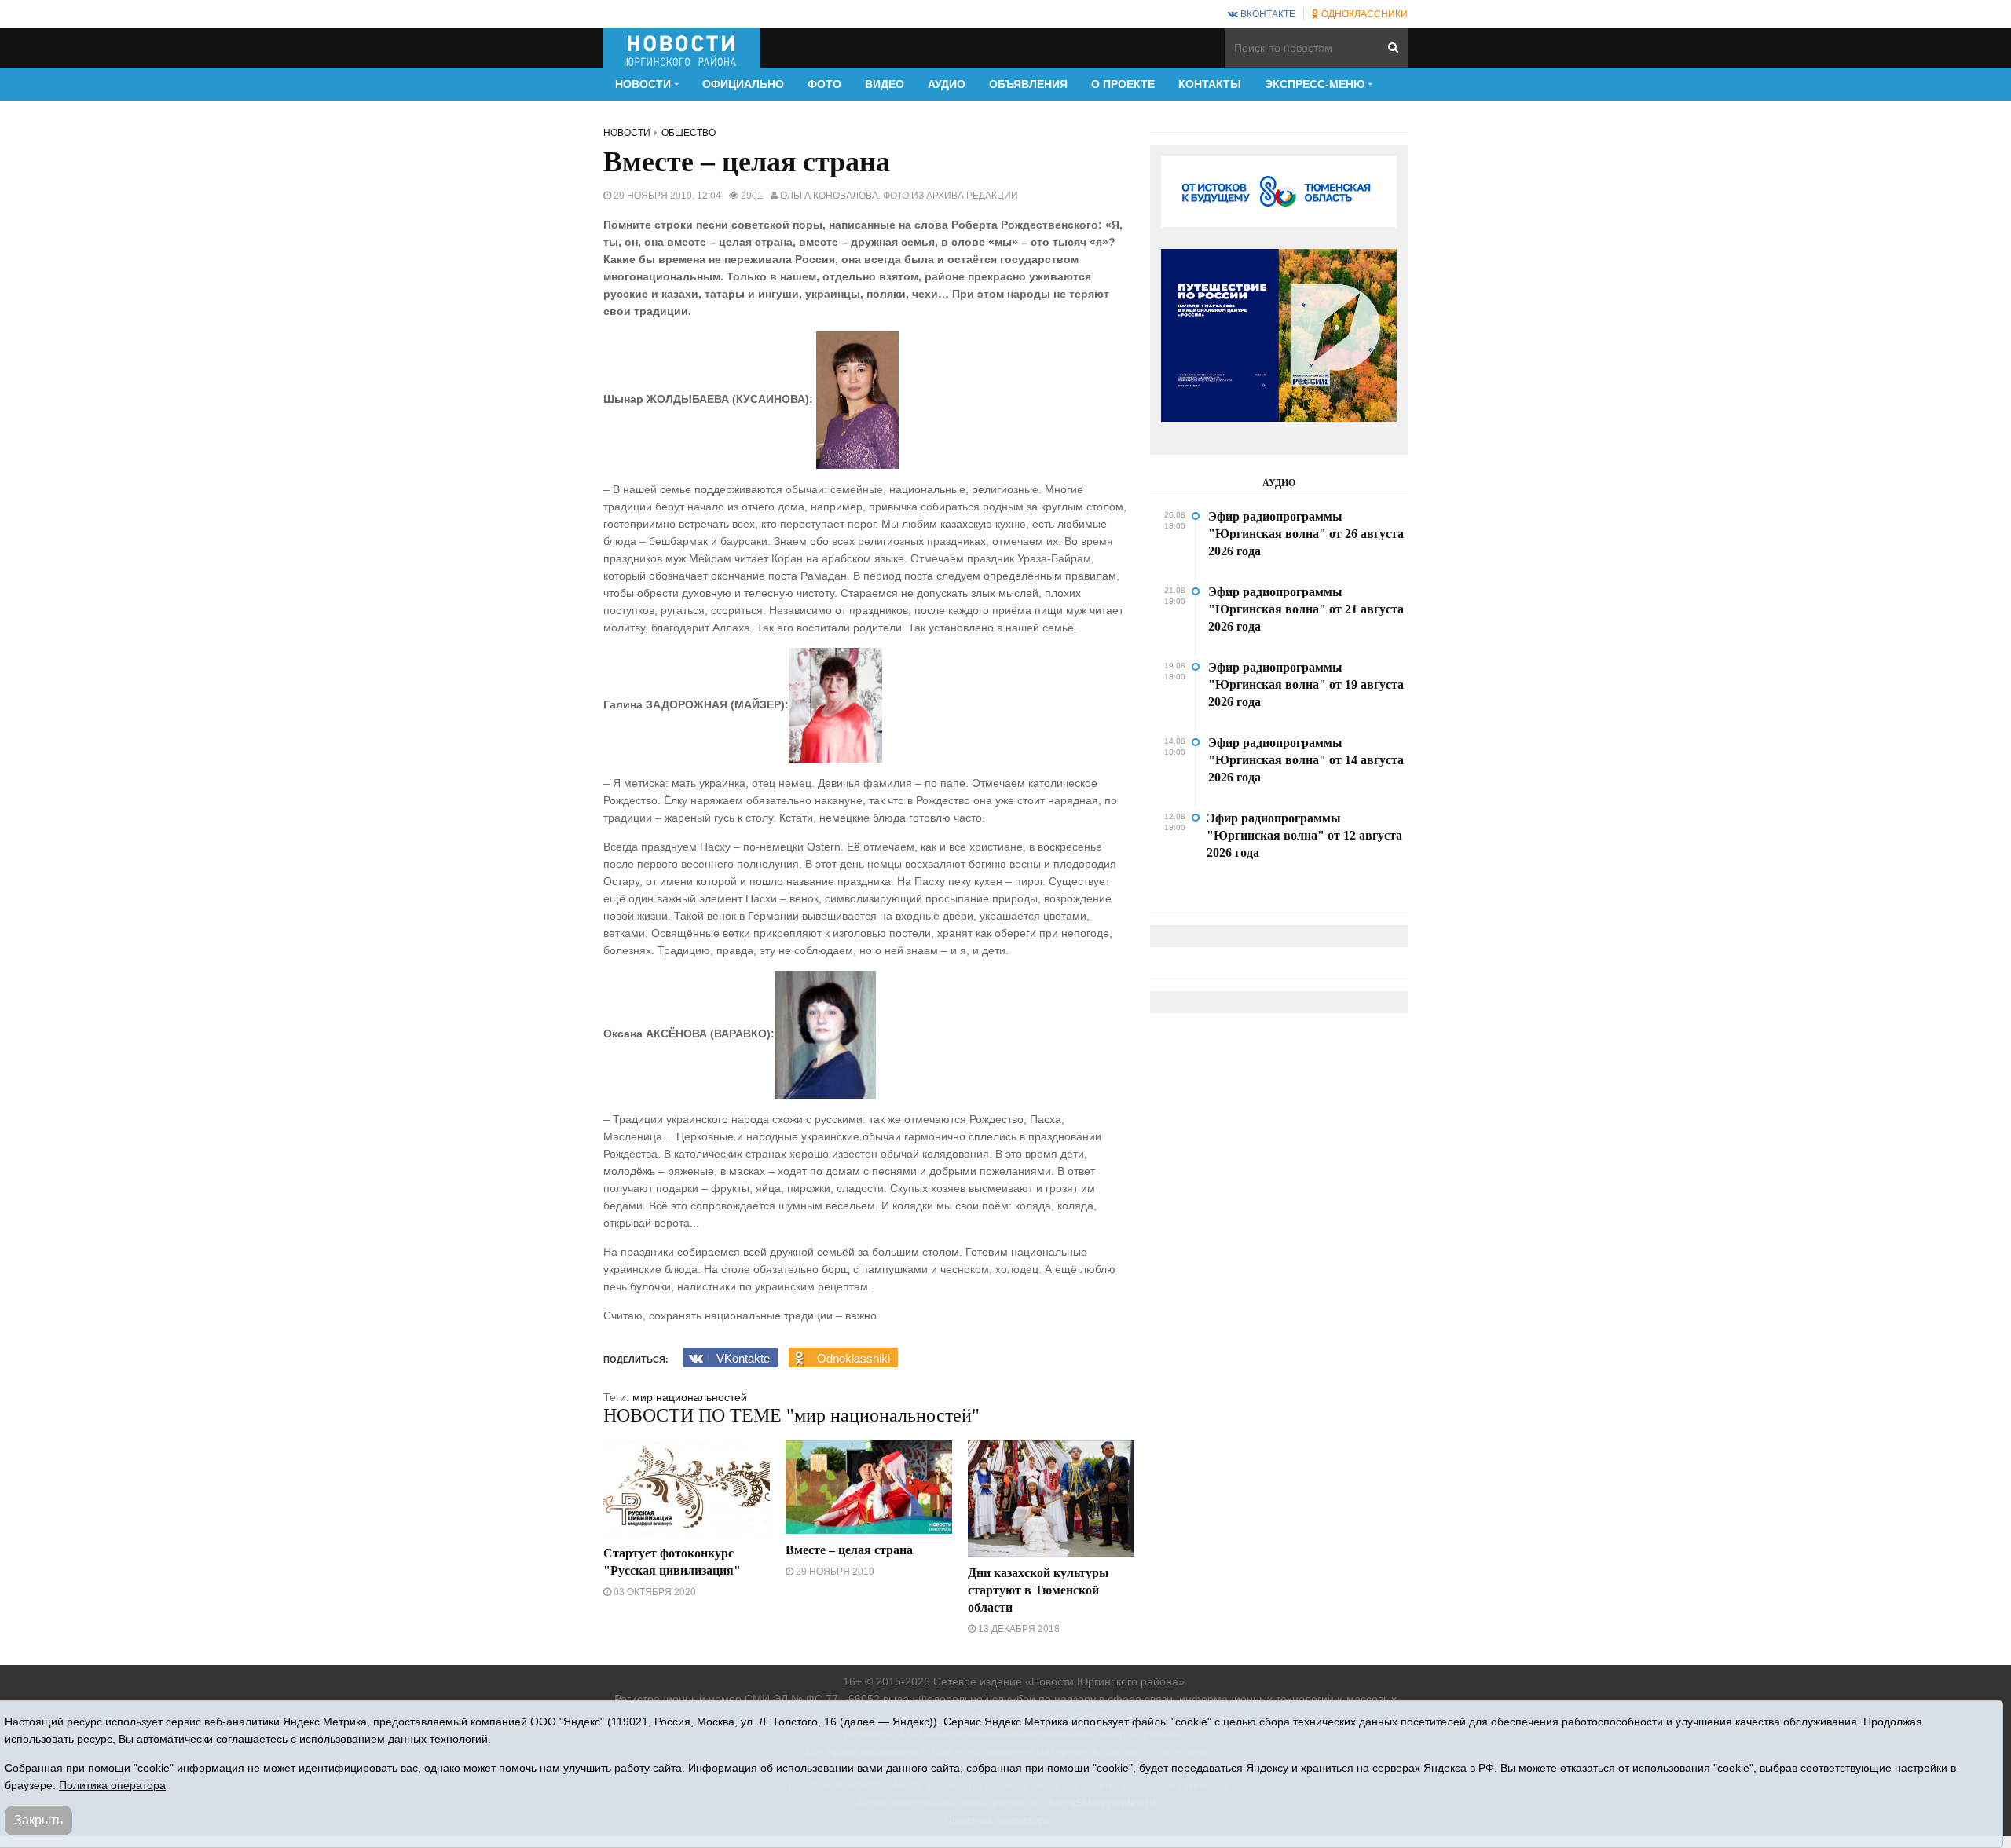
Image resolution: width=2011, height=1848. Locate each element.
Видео (885, 84)
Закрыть (38, 1820)
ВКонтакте (1267, 14)
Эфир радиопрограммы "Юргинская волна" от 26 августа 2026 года (1306, 534)
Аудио (947, 84)
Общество (689, 133)
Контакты (1210, 84)
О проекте (1123, 84)
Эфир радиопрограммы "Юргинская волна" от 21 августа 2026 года (1306, 609)
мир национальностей (690, 1397)
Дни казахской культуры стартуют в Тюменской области (1038, 1590)
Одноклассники (1363, 14)
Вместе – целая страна (849, 1550)
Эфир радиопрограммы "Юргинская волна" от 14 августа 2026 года (1306, 760)
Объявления (1028, 84)
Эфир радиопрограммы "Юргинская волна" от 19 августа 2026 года (1306, 684)
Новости (627, 133)
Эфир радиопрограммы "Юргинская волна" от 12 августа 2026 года (1304, 835)
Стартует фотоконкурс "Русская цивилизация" (672, 1562)
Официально (743, 84)
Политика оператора (112, 1785)
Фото (824, 84)
